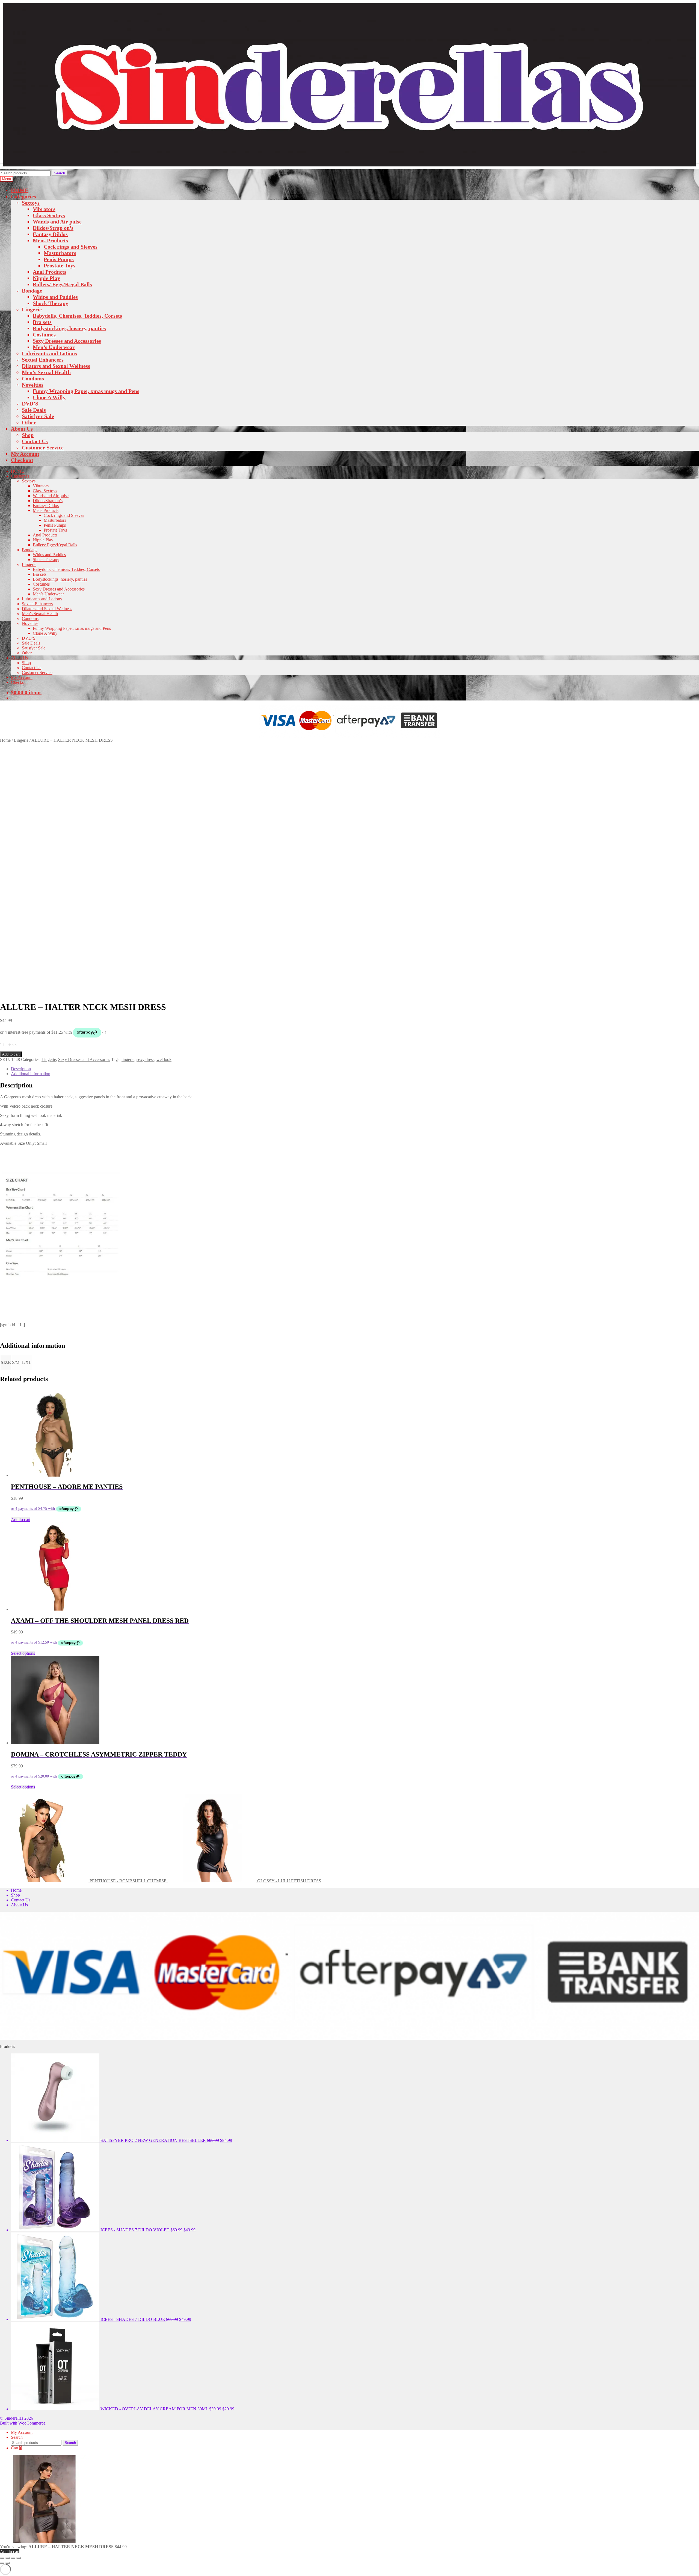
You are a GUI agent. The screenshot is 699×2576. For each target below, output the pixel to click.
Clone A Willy (49, 397)
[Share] (13, 2558)
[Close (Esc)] (19, 2558)
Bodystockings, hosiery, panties (69, 328)
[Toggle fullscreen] (8, 2558)
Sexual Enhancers (43, 360)
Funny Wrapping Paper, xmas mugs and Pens (86, 391)
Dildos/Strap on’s (53, 228)
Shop (28, 435)
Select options (23, 1653)
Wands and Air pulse (57, 222)
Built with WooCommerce (23, 2423)
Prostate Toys (60, 266)
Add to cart (11, 1054)
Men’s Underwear (54, 347)
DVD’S (30, 404)
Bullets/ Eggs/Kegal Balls (62, 284)
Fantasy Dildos (50, 234)
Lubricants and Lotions (49, 353)
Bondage (32, 291)
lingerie (128, 1059)
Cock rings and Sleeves (71, 247)
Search (59, 173)
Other (29, 422)
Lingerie (32, 309)
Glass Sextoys (49, 215)
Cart (16, 2448)
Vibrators (44, 209)
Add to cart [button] (21, 1520)
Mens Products (50, 240)
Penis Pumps (59, 259)
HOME (20, 190)
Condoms (33, 378)
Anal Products (50, 272)
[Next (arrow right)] (8, 2563)
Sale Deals (34, 410)
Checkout (22, 460)
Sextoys (31, 203)
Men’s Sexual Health (46, 372)
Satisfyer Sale (38, 416)
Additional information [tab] (31, 1074)
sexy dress (145, 1059)
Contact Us (35, 441)
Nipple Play (46, 278)
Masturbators (60, 253)
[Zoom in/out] (2, 2558)
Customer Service (43, 448)
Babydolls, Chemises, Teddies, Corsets (77, 316)
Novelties (33, 385)
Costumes (44, 335)
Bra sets (42, 322)
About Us (22, 429)
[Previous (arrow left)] (2, 2563)
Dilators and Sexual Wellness (56, 366)
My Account (25, 454)
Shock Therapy (51, 303)
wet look (164, 1059)
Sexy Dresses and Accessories (67, 341)
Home (5, 740)
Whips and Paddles (55, 297)
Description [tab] (21, 1069)
